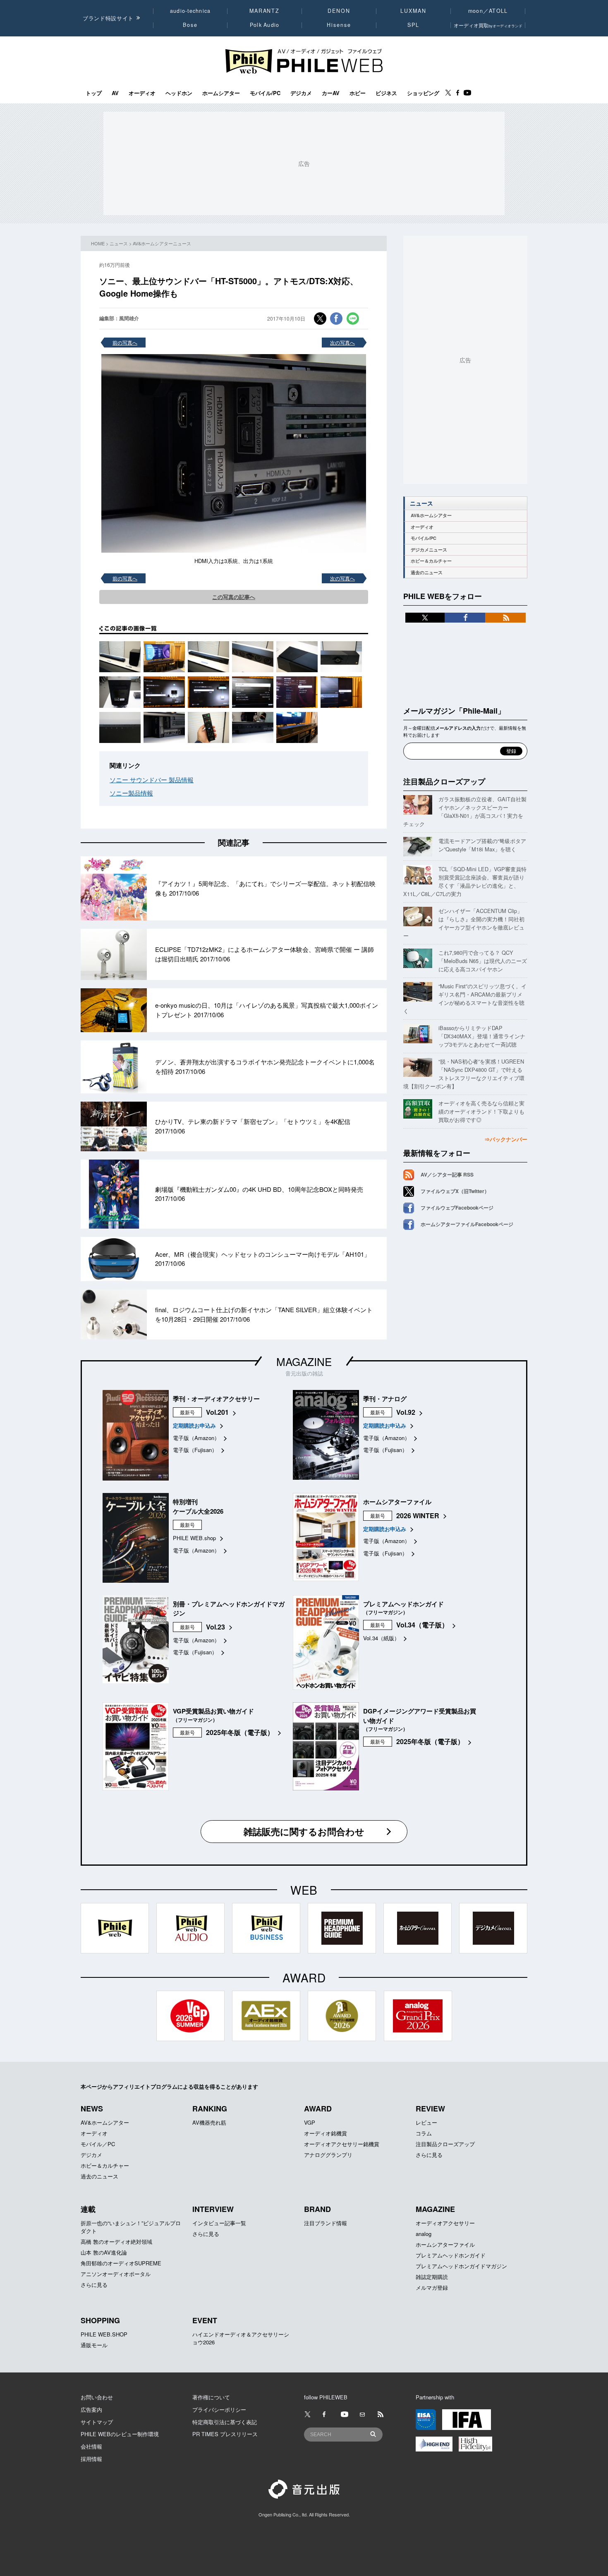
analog (424, 2234)
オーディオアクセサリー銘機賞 (342, 2144)
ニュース (119, 243)
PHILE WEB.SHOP (104, 2334)
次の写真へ (342, 342)
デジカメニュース (429, 550)
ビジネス (386, 93)
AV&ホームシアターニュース (162, 243)
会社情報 (91, 2446)
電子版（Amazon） (196, 1438)
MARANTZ (265, 11)
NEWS (92, 2109)
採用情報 (91, 2459)
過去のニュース (427, 572)
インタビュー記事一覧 (219, 2223)
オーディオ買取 (488, 25)
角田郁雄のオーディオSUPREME (121, 2263)
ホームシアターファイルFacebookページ (467, 1224)
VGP (310, 2122)
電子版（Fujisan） (195, 1450)
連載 (88, 2209)
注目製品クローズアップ (444, 781)
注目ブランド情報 (326, 2223)
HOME (98, 243)
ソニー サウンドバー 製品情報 (152, 780)
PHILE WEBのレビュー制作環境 (120, 2434)
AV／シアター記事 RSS (447, 1174)
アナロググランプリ (328, 2155)
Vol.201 (217, 1412)
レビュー (426, 2122)
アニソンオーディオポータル (116, 2274)
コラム (424, 2133)
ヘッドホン (179, 93)
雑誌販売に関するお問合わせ (304, 1831)
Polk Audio (265, 25)
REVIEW (430, 2109)
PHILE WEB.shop (194, 1538)
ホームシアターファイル (445, 2244)
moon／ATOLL (488, 11)
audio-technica (190, 11)
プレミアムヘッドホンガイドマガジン (461, 2266)
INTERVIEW (213, 2209)
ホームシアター (221, 93)
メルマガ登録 (432, 2287)
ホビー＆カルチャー (431, 561)
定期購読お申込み (194, 1425)
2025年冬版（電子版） (240, 1732)
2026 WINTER (418, 1516)
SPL (414, 25)
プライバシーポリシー (219, 2409)
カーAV (331, 93)
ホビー (358, 93)
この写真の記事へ (234, 597)
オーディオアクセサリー (445, 2223)
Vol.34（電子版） (422, 1625)
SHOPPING (100, 2320)
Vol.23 (215, 1627)
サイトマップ (97, 2422)
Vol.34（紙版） (381, 1638)
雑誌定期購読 (432, 2277)
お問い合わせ (97, 2397)
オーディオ (142, 93)
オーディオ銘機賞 (326, 2133)
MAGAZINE (304, 1361)
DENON (339, 11)
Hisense (339, 25)
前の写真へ (125, 342)
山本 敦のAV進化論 (104, 2252)
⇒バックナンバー (506, 1139)
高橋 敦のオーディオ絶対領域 (116, 2242)
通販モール (94, 2345)
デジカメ (301, 93)
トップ (94, 93)
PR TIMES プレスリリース (225, 2434)
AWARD (318, 2109)
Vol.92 (406, 1412)
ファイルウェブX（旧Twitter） (455, 1191)
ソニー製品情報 (131, 793)
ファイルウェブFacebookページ (457, 1208)
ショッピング (423, 93)
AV (115, 93)
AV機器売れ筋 (209, 2122)
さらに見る (429, 2155)
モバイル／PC (98, 2144)
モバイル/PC (265, 93)
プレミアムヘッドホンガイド (451, 2255)
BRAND (317, 2209)
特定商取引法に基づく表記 (225, 2422)
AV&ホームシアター (431, 515)
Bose (190, 25)
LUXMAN (413, 11)
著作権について (211, 2397)
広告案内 (91, 2409)
